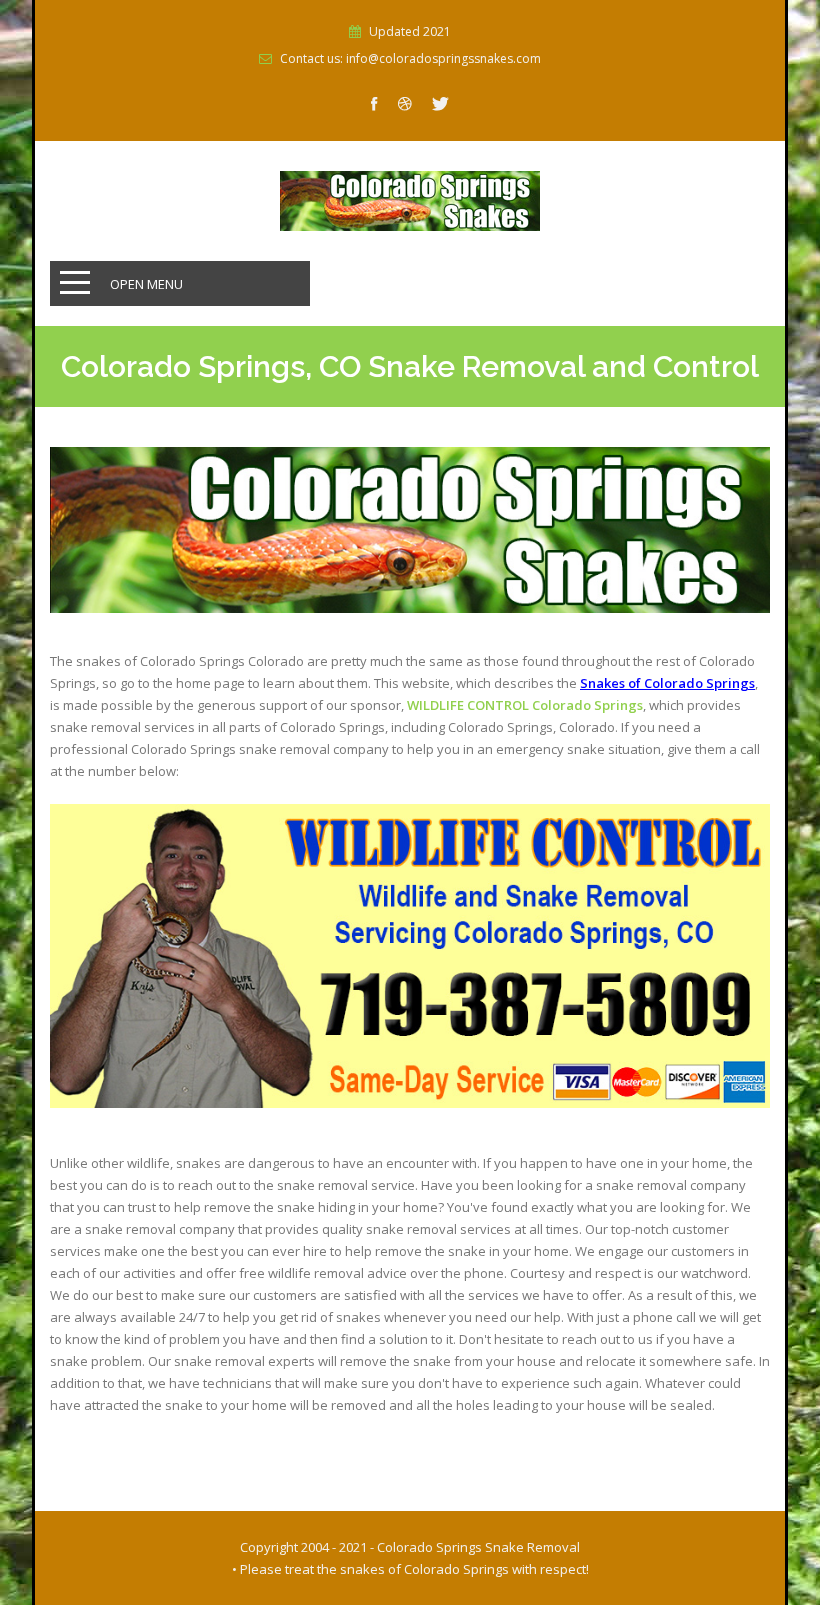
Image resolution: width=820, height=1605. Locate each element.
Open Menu (146, 284)
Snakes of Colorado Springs (667, 683)
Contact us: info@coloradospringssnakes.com (410, 59)
